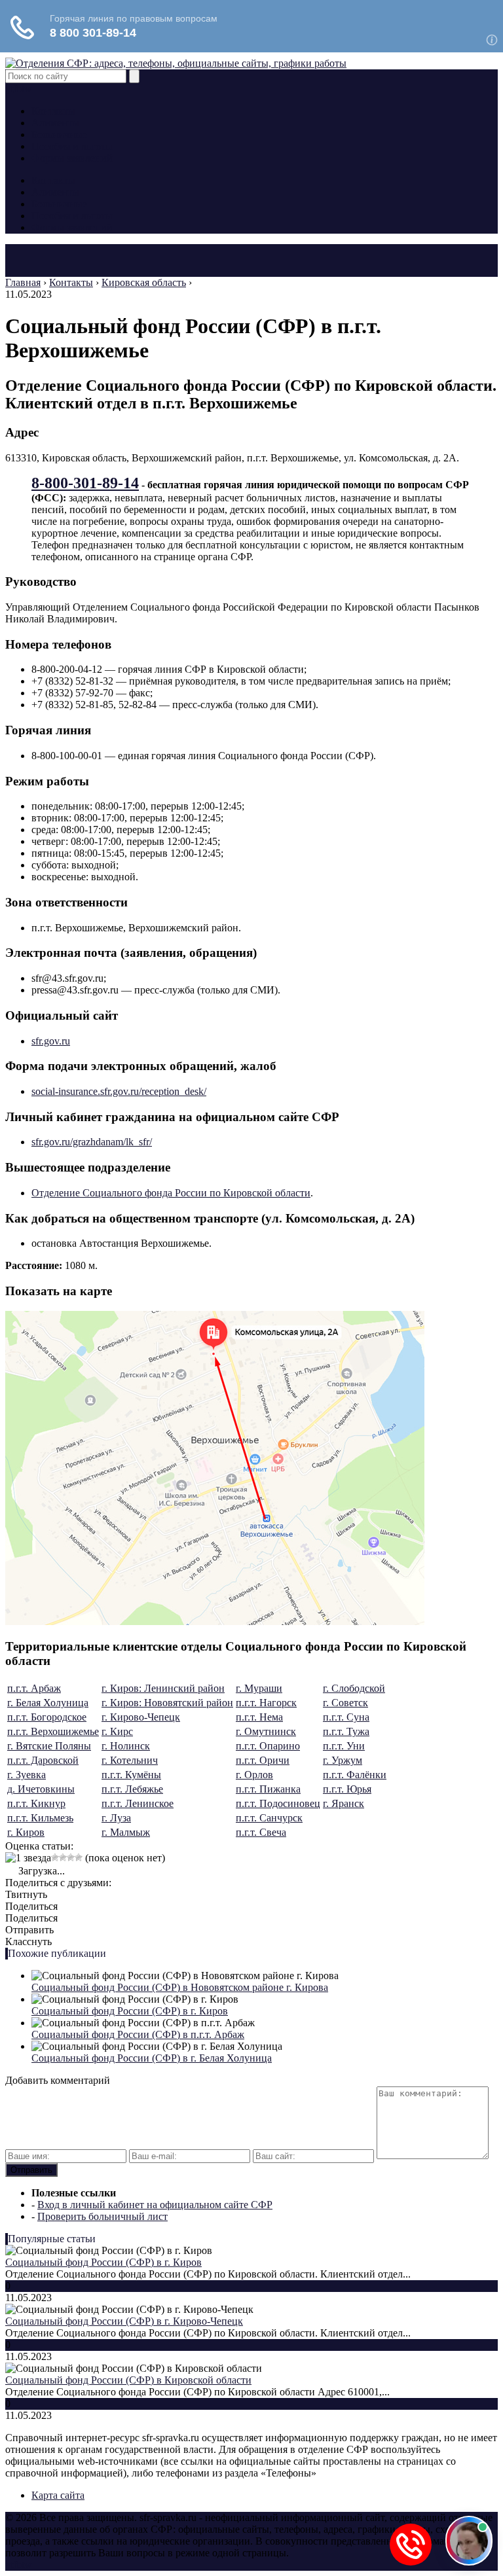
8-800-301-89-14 (85, 483)
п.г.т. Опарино (268, 1746)
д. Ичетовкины (41, 1789)
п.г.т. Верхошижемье (53, 1731)
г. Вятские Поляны (49, 1746)
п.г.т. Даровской (43, 1760)
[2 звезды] (55, 1857)
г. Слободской (354, 1688)
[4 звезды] (71, 1857)
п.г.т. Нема (259, 1717)
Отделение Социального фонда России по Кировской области (171, 1193)
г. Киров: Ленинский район (163, 1688)
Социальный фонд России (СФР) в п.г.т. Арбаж (138, 2034)
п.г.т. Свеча (261, 1832)
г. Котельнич (130, 1760)
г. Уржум (343, 1760)
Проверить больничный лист (102, 2216)
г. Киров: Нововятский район (167, 1703)
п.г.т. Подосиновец (278, 1803)
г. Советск (345, 1703)
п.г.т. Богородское (47, 1717)
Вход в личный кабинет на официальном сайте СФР (155, 2205)
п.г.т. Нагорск (266, 1703)
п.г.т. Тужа (346, 1731)
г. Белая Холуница (48, 1703)
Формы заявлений (72, 158)
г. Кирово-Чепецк (141, 1717)
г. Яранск (344, 1803)
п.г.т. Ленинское (138, 1803)
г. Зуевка (27, 1775)
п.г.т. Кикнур (36, 1803)
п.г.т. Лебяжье (132, 1789)
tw (27, 89)
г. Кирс (117, 1731)
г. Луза (116, 1818)
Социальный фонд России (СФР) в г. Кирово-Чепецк (124, 2321)
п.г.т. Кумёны (131, 1775)
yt (9, 89)
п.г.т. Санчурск (269, 1818)
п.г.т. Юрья (347, 1789)
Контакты (53, 111)
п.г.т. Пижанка (268, 1789)
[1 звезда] (28, 1858)
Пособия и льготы (72, 146)
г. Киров (26, 1832)
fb (17, 89)
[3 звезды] (63, 1857)
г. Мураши (259, 1688)
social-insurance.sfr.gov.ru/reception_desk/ (119, 1091)
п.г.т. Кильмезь (40, 1818)
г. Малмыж (126, 1832)
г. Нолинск (126, 1746)
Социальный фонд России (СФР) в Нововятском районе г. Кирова (180, 1987)
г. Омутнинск (266, 1731)
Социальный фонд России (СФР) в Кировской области (128, 2380)
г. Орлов (254, 1775)
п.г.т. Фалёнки (355, 1775)
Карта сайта (58, 2495)
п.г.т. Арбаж (34, 1688)
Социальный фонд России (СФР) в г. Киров (130, 2011)
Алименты (55, 123)
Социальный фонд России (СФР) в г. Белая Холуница (152, 2058)
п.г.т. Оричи (263, 1760)
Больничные (59, 134)
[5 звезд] (79, 1857)
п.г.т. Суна (346, 1717)
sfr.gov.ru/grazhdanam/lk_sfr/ (92, 1142)
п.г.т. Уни (344, 1746)
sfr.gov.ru (51, 1041)
